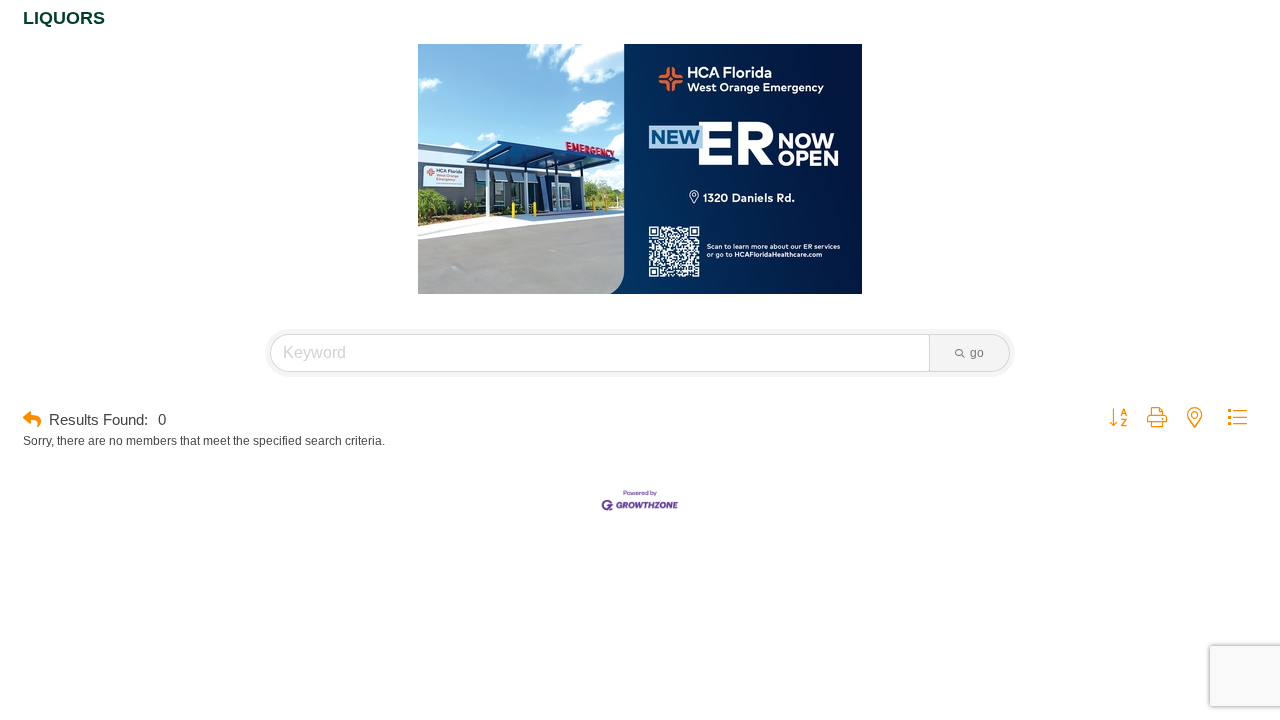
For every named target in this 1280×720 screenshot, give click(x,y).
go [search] (977, 353)
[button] (32, 420)
